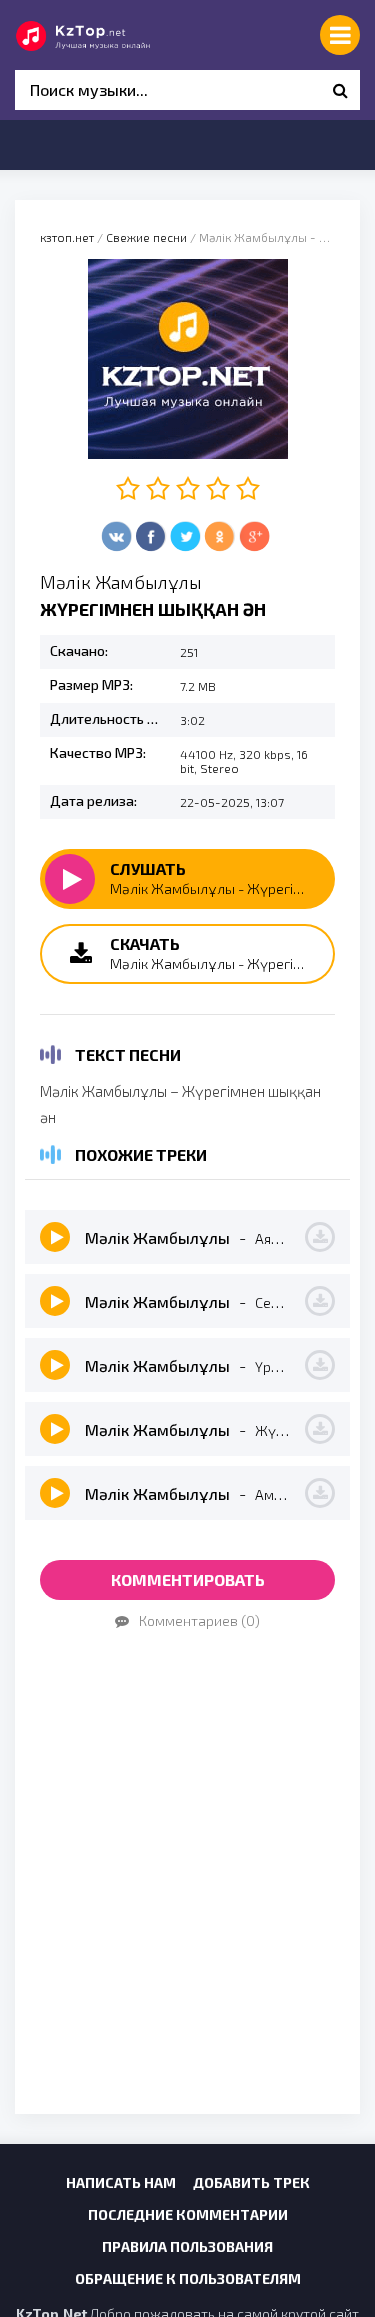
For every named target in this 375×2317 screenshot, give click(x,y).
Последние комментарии (188, 2214)
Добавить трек (251, 2182)
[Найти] (340, 90)
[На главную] (105, 35)
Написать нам (121, 2182)
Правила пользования (187, 2246)
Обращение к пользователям (188, 2278)
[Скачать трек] (320, 1237)
